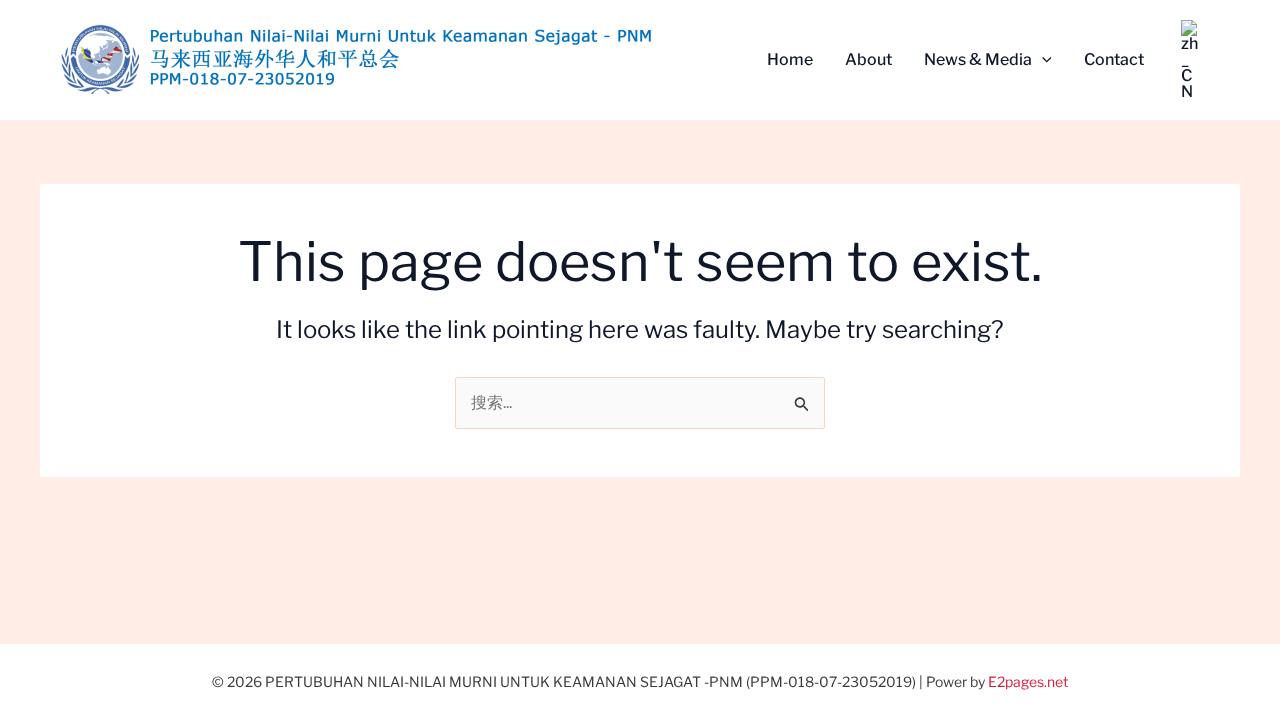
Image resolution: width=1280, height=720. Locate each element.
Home (790, 59)
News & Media (978, 59)
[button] (1042, 60)
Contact (1114, 59)
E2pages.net (1028, 681)
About (868, 59)
